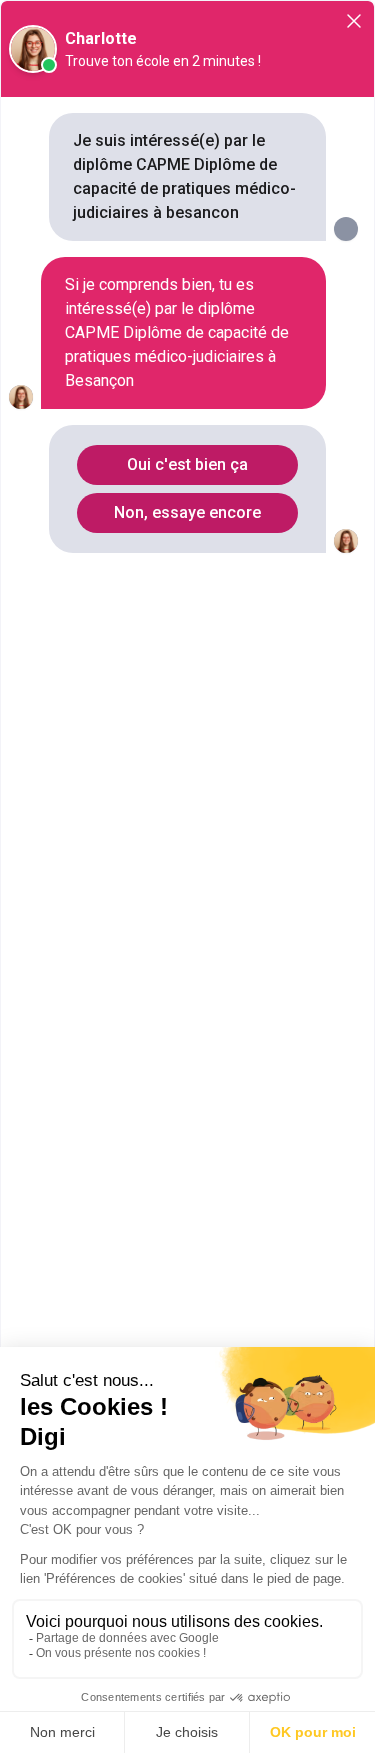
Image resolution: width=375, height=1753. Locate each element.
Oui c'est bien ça (187, 464)
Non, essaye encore (187, 512)
